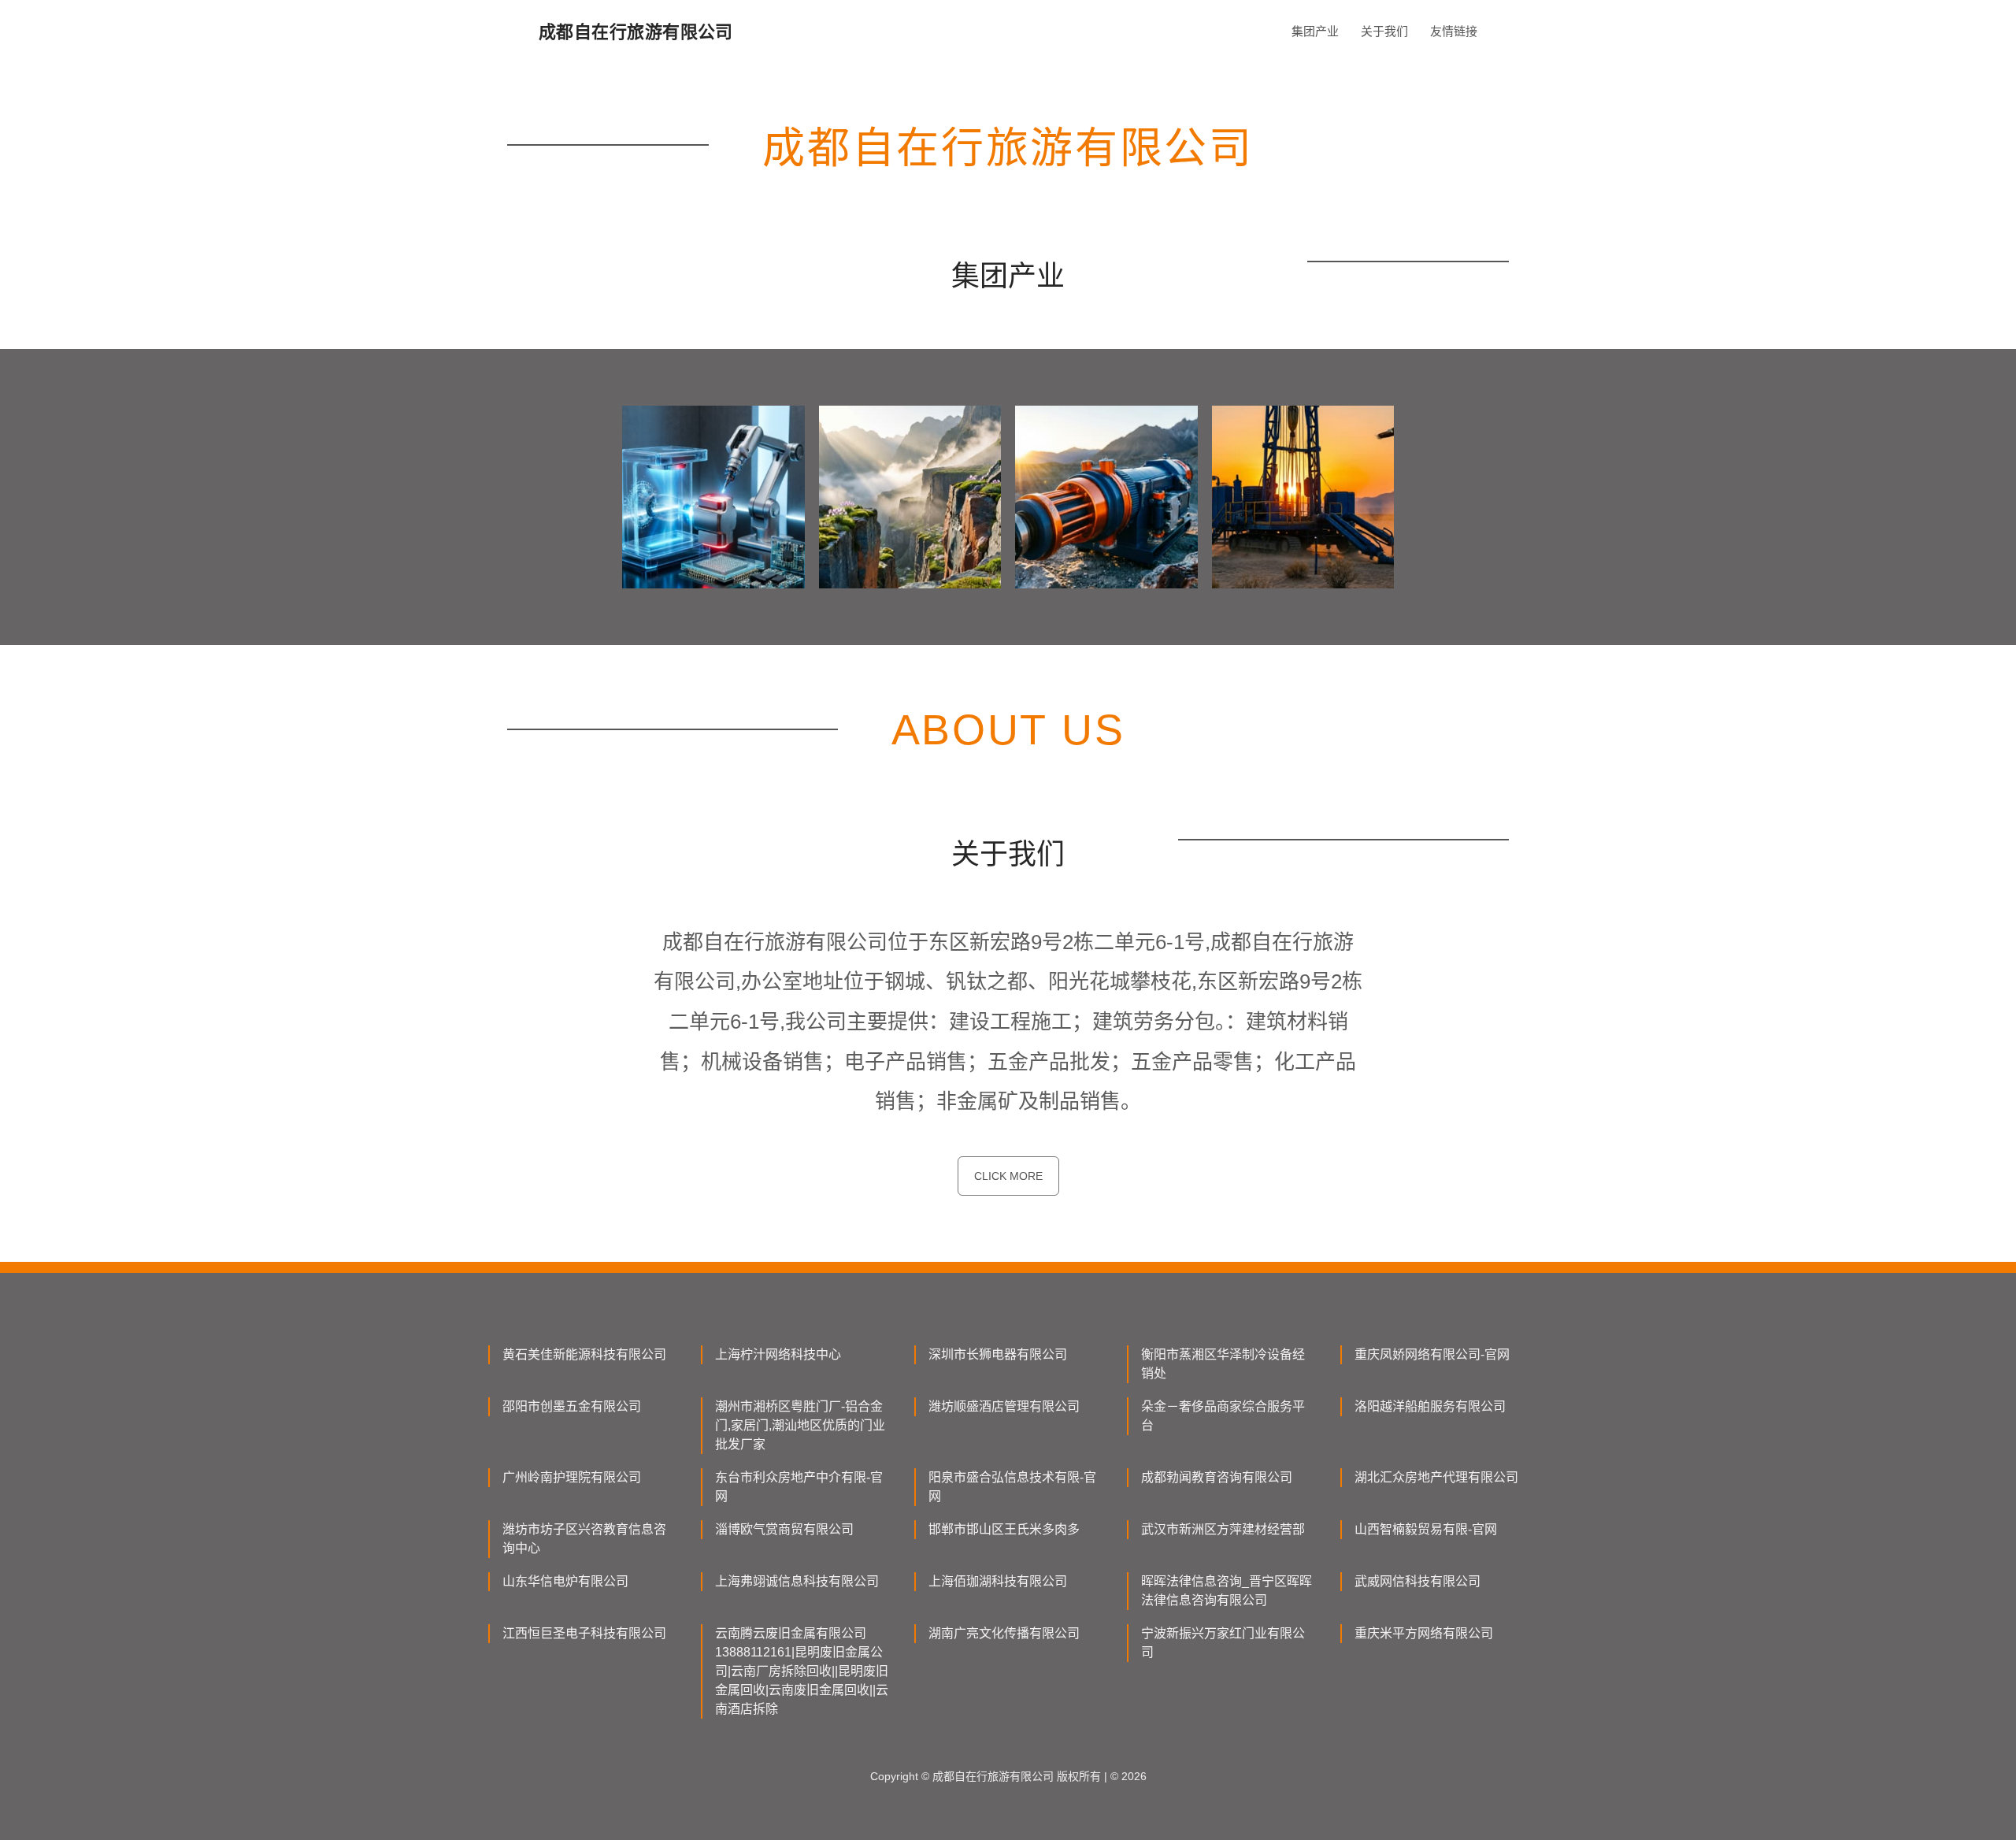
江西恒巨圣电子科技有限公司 (584, 1633)
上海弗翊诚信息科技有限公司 (797, 1581)
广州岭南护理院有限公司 (572, 1477)
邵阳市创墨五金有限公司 (572, 1406)
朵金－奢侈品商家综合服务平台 (1223, 1416)
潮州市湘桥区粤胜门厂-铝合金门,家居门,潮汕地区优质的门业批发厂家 (800, 1425)
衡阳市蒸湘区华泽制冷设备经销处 (1223, 1364)
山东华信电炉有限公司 (565, 1581)
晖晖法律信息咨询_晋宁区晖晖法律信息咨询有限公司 (1227, 1591)
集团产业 (1315, 31)
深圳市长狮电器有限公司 (998, 1354)
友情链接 (1454, 31)
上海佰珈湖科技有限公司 (998, 1581)
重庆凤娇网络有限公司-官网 (1432, 1354)
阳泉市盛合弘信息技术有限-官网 (1012, 1487)
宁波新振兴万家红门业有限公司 (1223, 1643)
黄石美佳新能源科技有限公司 (584, 1354)
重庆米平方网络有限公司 (1424, 1633)
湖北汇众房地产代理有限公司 (1436, 1477)
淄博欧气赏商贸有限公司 (784, 1529)
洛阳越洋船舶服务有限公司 (1430, 1406)
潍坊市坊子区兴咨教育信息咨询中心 (584, 1539)
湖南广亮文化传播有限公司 (1004, 1633)
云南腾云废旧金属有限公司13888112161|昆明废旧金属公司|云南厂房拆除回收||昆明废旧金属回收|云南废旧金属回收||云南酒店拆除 (802, 1671)
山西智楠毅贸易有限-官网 (1426, 1529)
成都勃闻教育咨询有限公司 (1217, 1477)
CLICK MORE (1008, 1176)
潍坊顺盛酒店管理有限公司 (1004, 1406)
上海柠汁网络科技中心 (778, 1354)
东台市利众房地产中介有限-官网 (799, 1487)
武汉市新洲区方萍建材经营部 (1223, 1529)
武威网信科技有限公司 (1417, 1581)
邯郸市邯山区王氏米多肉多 (1004, 1529)
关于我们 (1384, 31)
